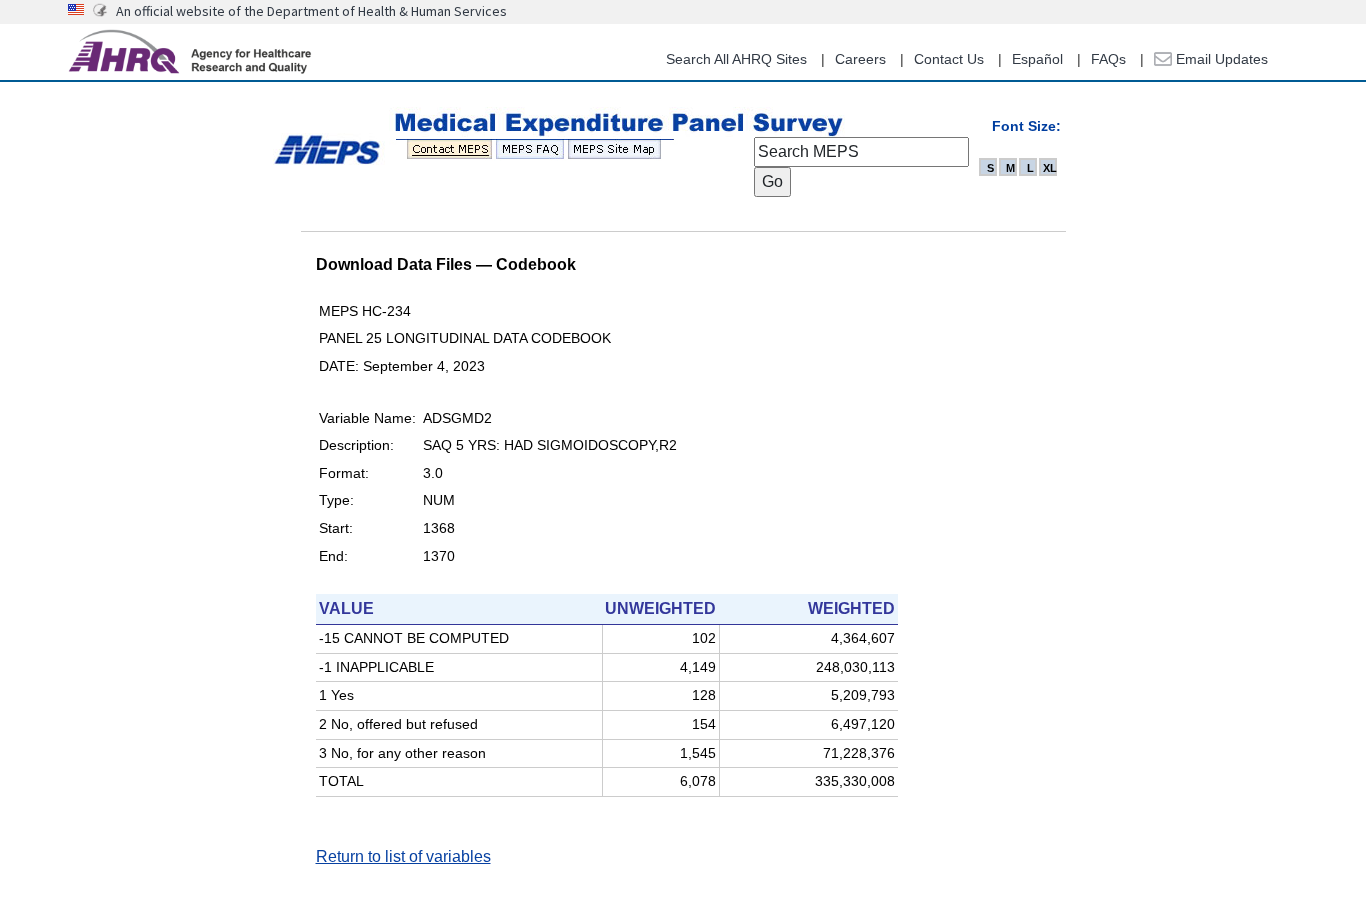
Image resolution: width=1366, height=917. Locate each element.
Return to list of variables (403, 856)
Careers (860, 59)
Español (1037, 59)
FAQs (1108, 59)
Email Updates (1220, 59)
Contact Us (949, 59)
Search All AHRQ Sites (736, 59)
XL (1050, 168)
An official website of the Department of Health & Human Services (311, 11)
